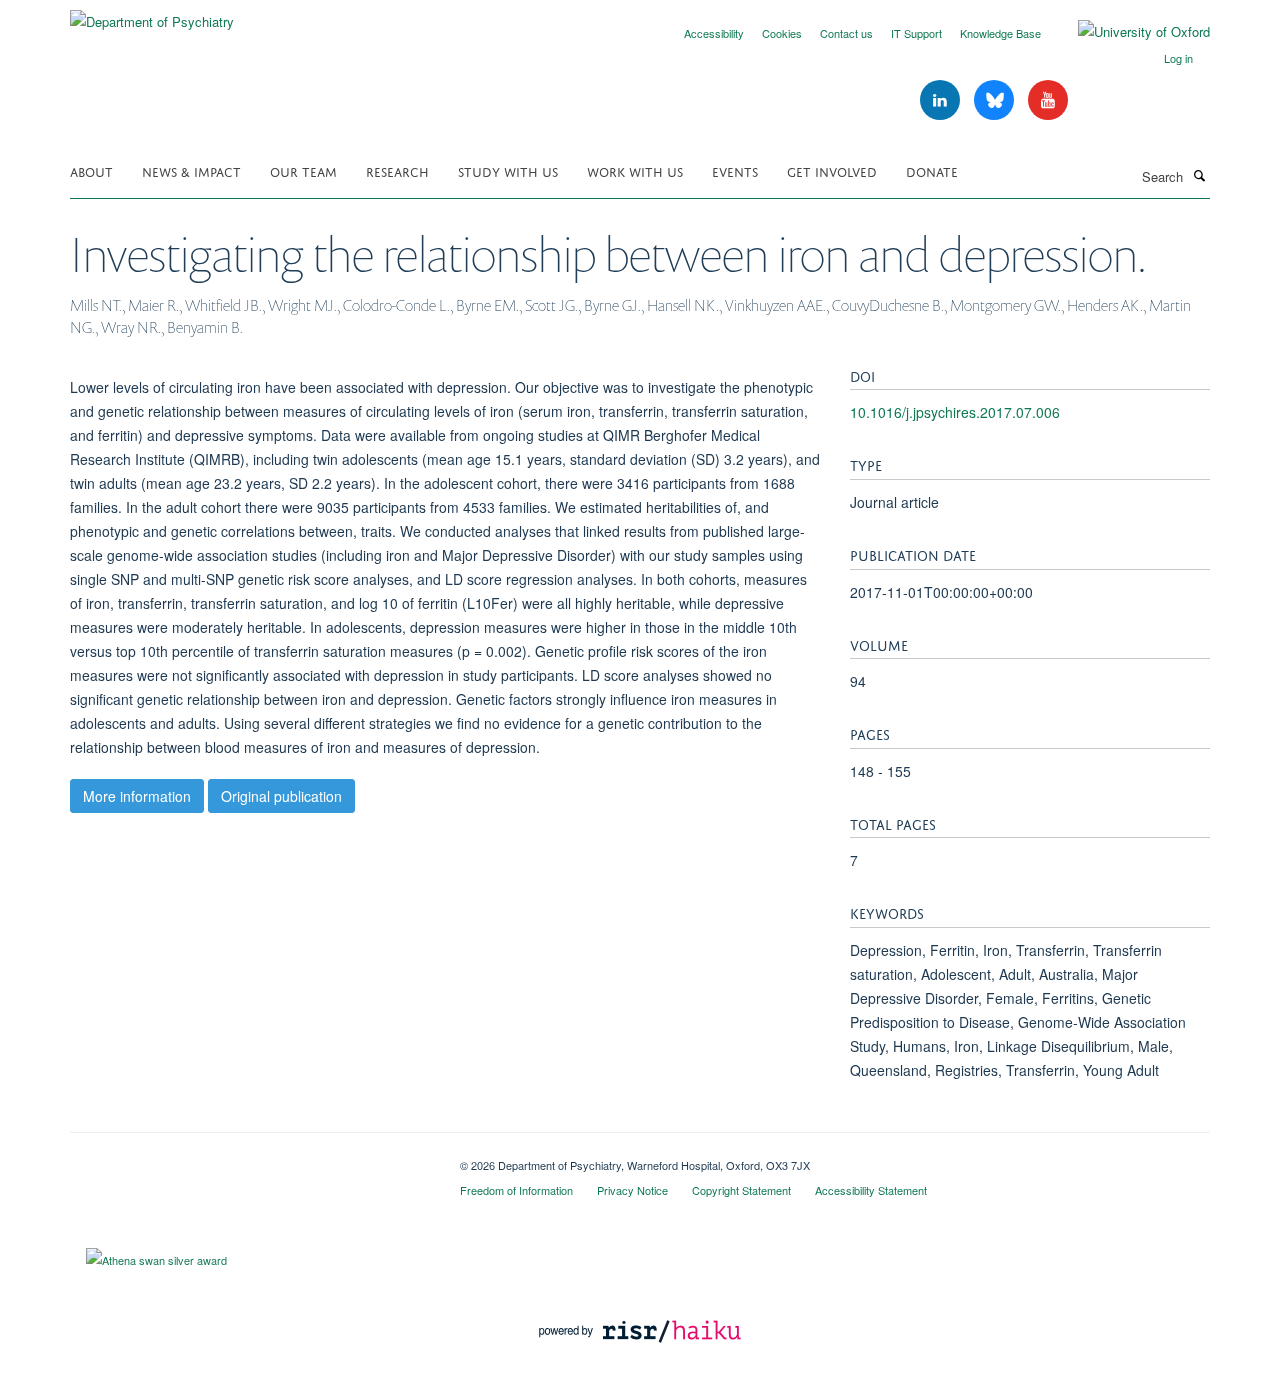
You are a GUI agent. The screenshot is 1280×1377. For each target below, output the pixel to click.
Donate (932, 170)
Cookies (782, 33)
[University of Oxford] (1129, 32)
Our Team (303, 170)
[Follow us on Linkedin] (942, 100)
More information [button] (137, 796)
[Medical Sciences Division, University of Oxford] (250, 1158)
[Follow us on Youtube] (1048, 100)
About (91, 170)
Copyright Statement (741, 1190)
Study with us (508, 170)
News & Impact (191, 170)
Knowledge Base (1000, 33)
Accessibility (714, 33)
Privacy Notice (632, 1190)
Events (735, 170)
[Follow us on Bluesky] (996, 100)
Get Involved (832, 170)
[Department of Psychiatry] (152, 14)
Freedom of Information (516, 1190)
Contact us (846, 33)
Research (397, 170)
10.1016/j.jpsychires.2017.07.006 (955, 412)
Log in (1178, 58)
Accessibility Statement (871, 1190)
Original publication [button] (281, 796)
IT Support (916, 33)
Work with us (635, 170)
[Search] (1199, 175)
